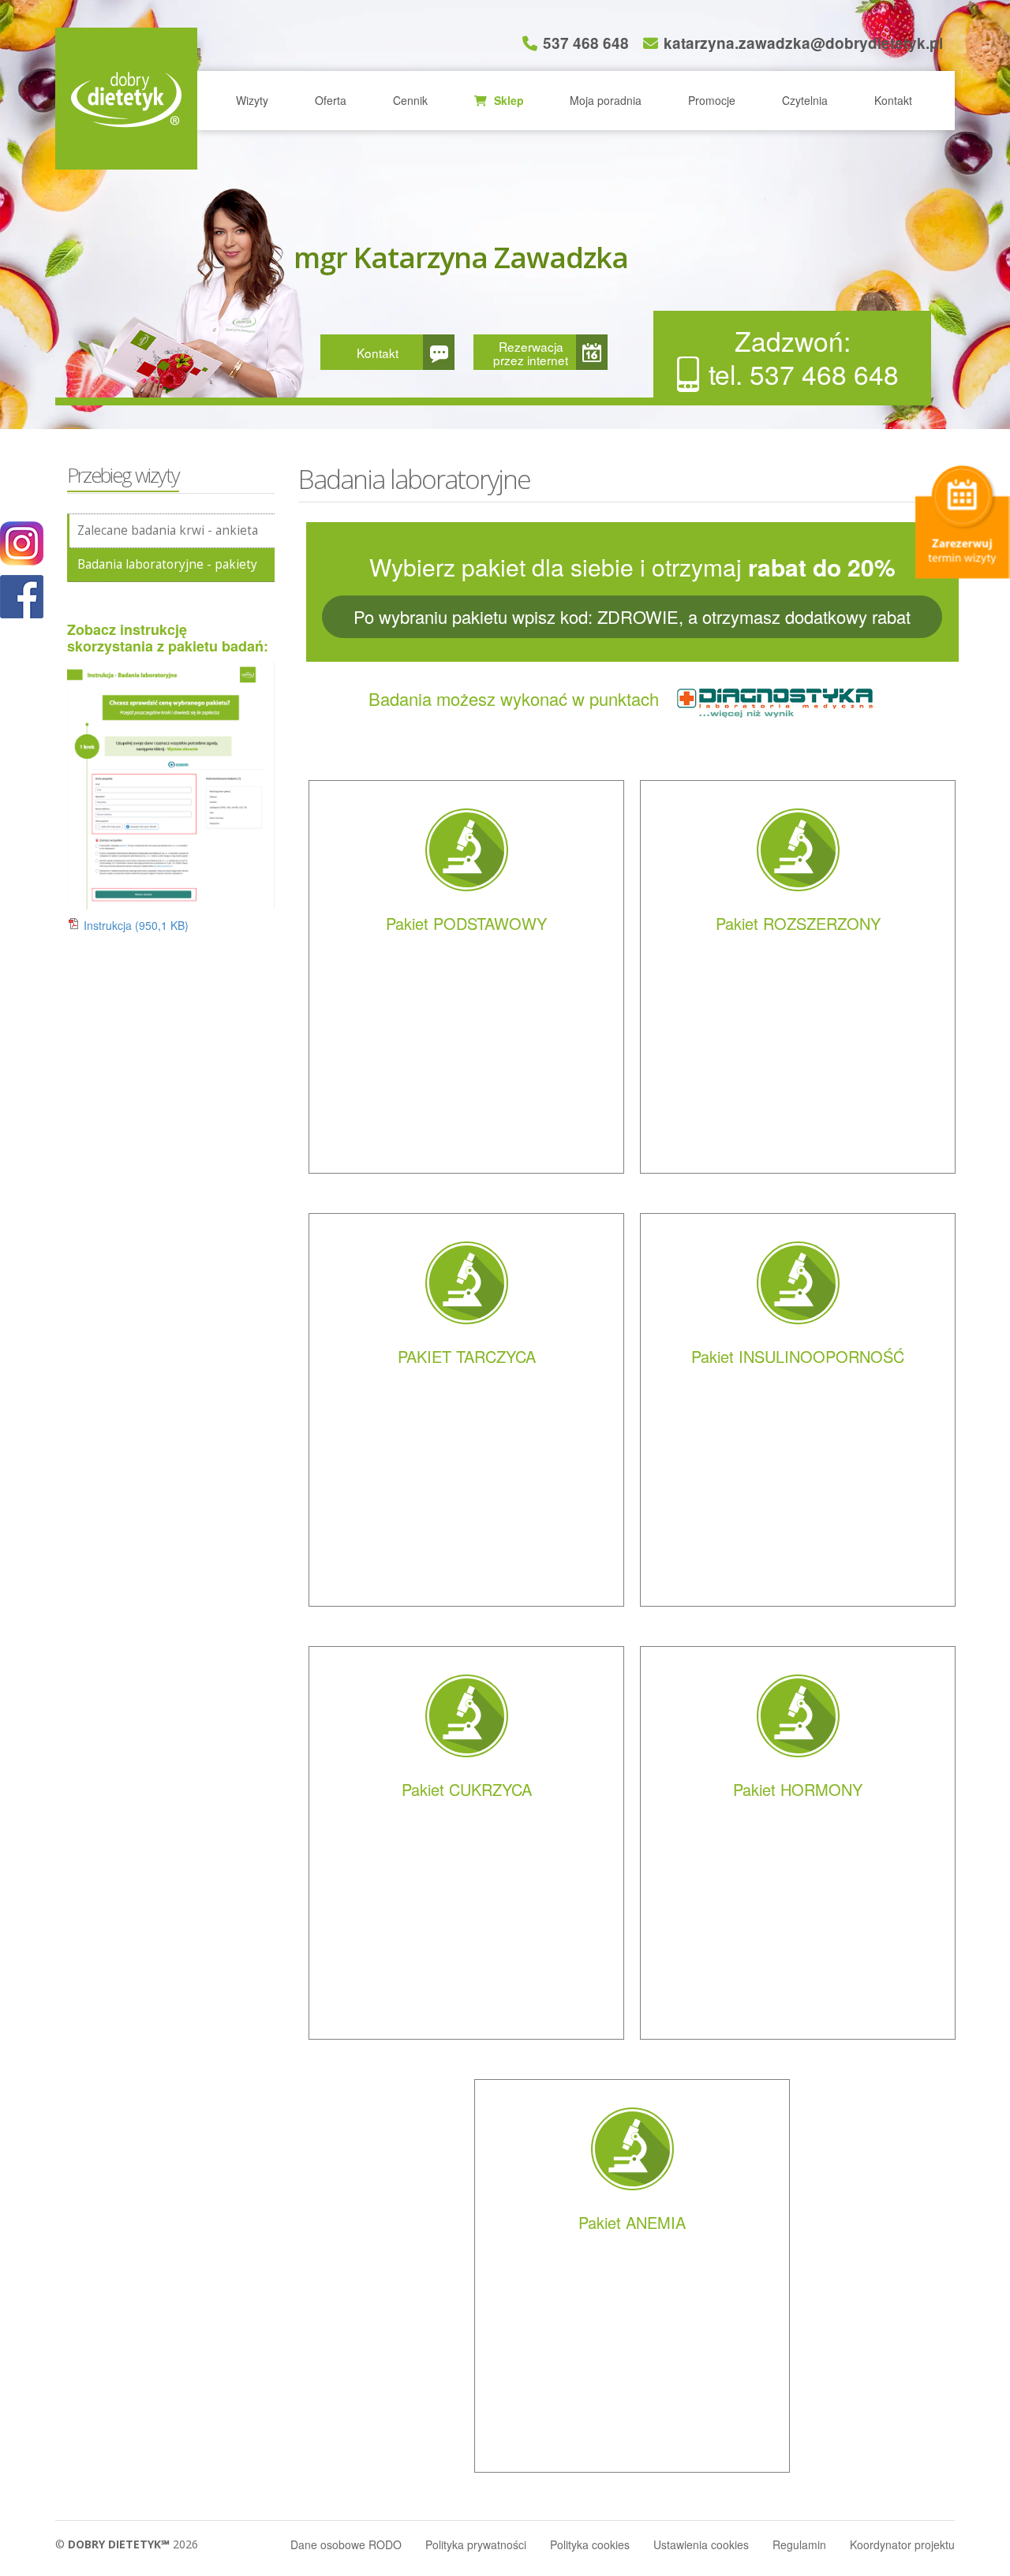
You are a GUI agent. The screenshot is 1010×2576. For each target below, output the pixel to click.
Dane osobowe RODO (346, 2544)
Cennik (410, 100)
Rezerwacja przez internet (531, 353)
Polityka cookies (590, 2544)
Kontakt (893, 100)
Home (126, 99)
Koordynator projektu (902, 2544)
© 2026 (127, 2544)
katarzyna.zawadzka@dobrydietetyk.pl (803, 43)
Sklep (507, 100)
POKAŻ (22, 597)
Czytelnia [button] (805, 100)
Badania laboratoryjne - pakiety (167, 564)
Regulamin (799, 2544)
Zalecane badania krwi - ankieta (168, 530)
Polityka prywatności (476, 2544)
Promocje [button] (712, 100)
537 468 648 (586, 43)
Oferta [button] (331, 100)
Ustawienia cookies (701, 2544)
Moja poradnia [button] (606, 100)
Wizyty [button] (252, 100)
